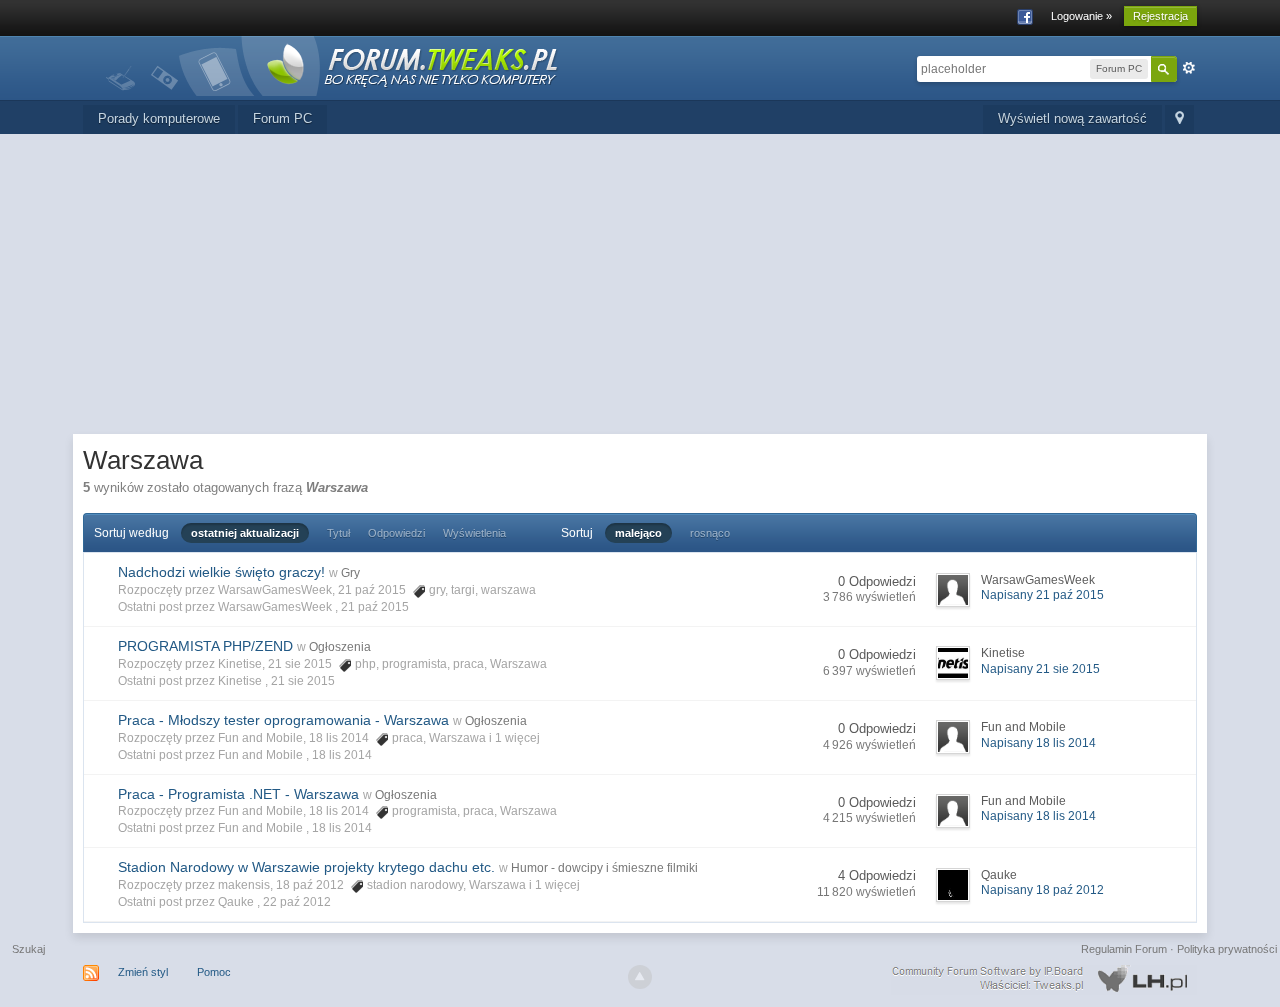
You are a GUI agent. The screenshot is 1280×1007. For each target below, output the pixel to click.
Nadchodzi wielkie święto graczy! (221, 572)
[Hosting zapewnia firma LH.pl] (1044, 979)
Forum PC (282, 118)
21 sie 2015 (303, 681)
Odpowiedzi (396, 533)
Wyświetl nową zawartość (1072, 118)
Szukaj (28, 949)
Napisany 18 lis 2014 (1038, 743)
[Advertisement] (640, 284)
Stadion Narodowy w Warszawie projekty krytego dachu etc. (306, 867)
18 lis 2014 (342, 755)
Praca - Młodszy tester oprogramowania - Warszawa (283, 720)
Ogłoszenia (340, 647)
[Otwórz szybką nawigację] (1179, 119)
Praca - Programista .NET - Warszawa (238, 794)
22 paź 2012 (297, 902)
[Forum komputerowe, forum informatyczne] (333, 64)
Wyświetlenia (474, 533)
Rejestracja (1160, 16)
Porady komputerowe (159, 118)
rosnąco (710, 533)
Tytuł (338, 533)
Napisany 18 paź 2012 (1042, 890)
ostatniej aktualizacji (245, 533)
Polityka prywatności (1227, 949)
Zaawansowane (1189, 68)
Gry (350, 573)
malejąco (638, 533)
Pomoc (214, 972)
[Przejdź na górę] (640, 977)
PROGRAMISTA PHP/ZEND (205, 646)
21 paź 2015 (375, 607)
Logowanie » (1081, 16)
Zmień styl (143, 972)
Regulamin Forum (1124, 949)
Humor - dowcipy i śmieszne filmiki (604, 868)
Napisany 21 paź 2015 (1042, 595)
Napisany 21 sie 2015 (1040, 669)
